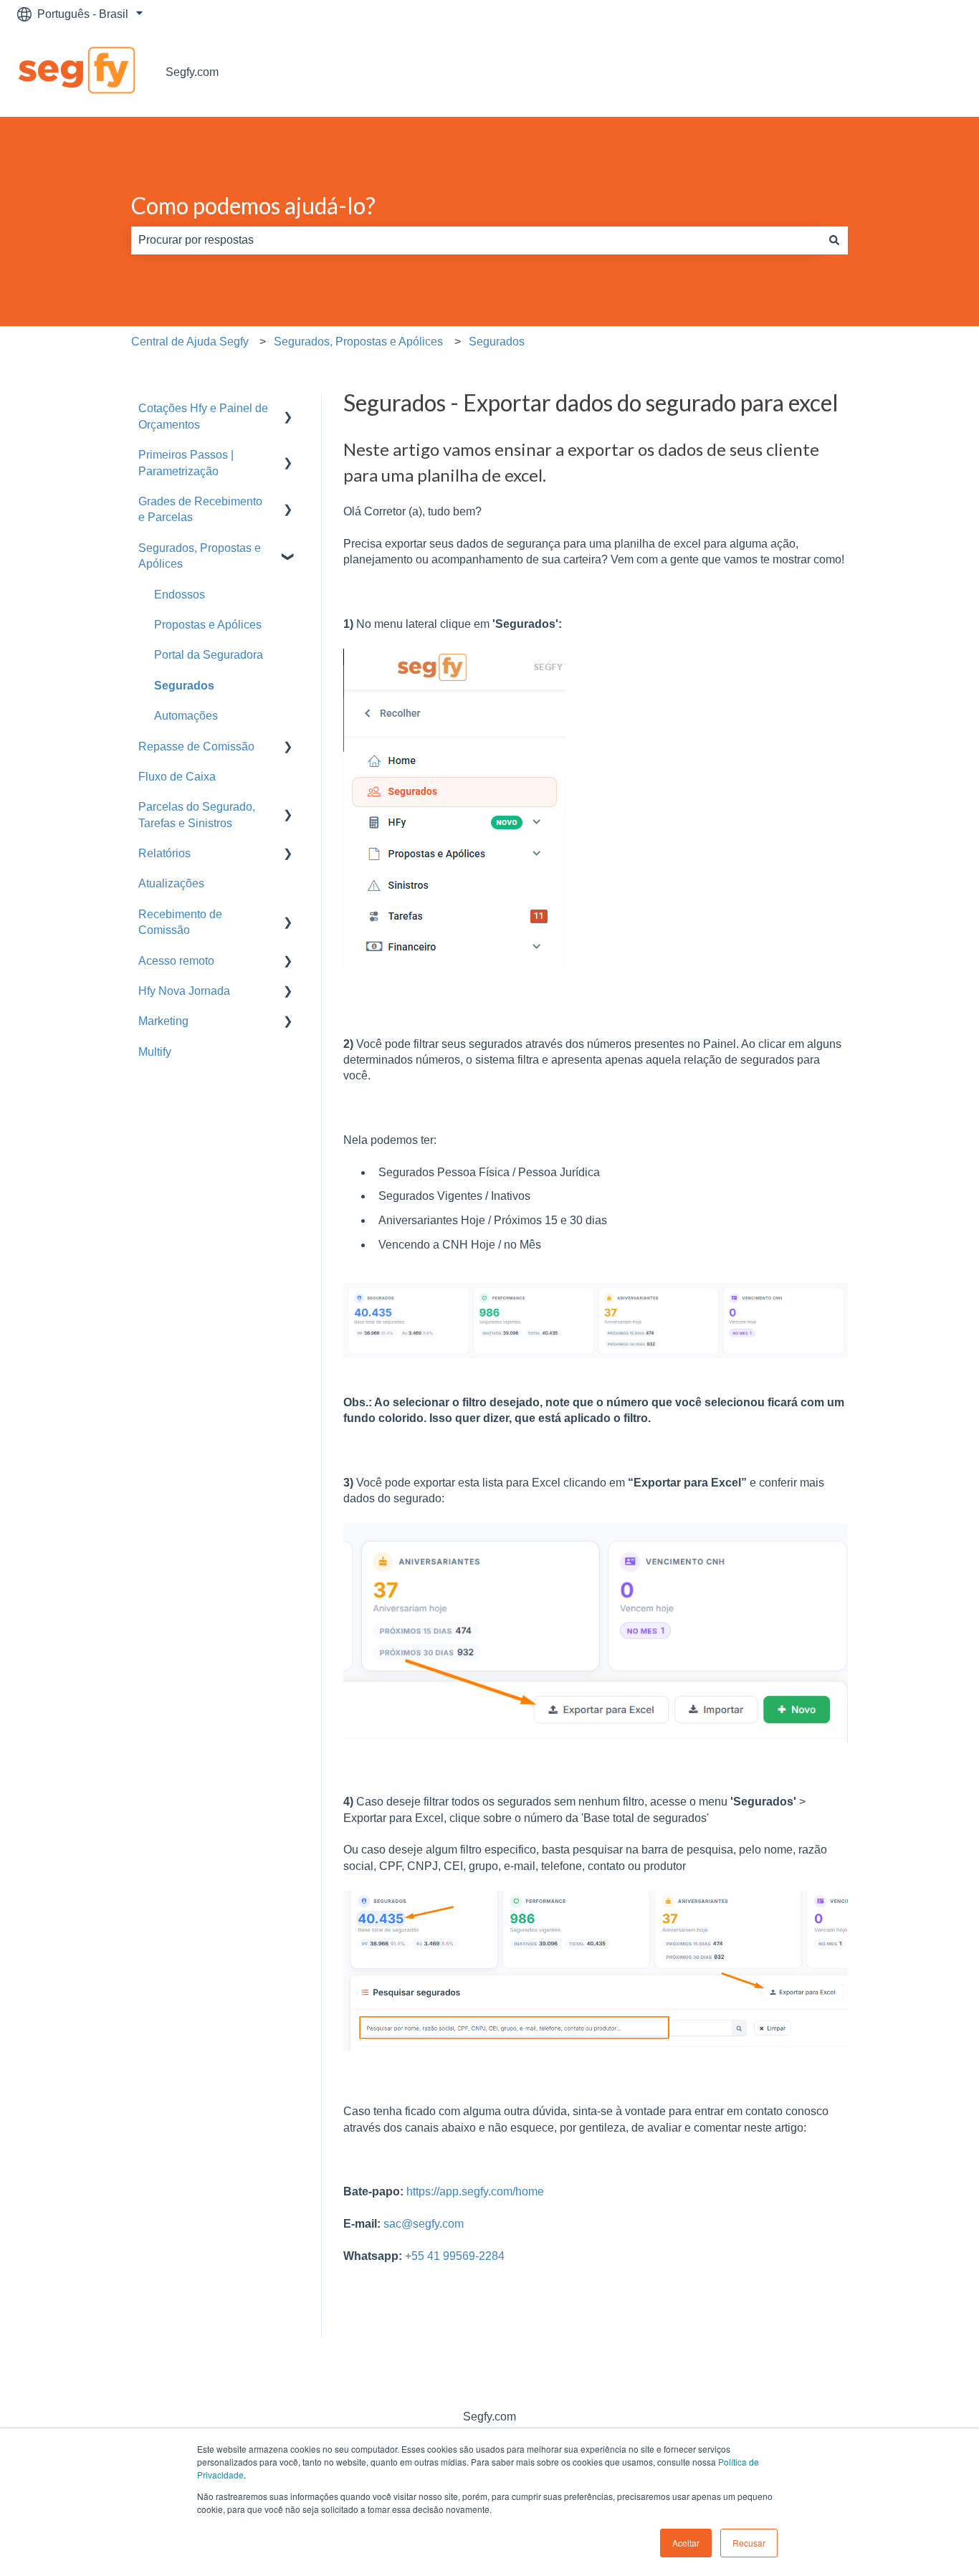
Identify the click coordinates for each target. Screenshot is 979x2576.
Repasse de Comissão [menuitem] (196, 746)
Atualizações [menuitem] (171, 883)
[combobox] (476, 240)
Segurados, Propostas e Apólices (358, 342)
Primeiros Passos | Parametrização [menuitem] (186, 463)
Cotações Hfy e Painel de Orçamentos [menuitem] (203, 416)
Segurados (497, 342)
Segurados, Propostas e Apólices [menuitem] (200, 556)
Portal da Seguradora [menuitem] (209, 655)
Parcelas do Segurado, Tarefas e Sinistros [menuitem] (197, 815)
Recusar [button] (749, 2543)
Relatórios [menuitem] (164, 853)
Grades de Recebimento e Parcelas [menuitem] (200, 509)
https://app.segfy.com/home (475, 2191)
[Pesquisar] (834, 240)
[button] (288, 410)
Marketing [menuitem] (163, 1021)
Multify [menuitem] (155, 1052)
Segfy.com (192, 72)
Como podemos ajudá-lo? (253, 205)
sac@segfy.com (424, 2224)
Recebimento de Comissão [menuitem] (180, 922)
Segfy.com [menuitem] (489, 2417)
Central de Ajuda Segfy (190, 342)
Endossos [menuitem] (180, 595)
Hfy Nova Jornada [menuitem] (184, 991)
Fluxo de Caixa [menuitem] (177, 777)
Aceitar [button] (686, 2543)
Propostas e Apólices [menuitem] (208, 625)
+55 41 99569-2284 (455, 2256)
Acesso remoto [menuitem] (176, 961)
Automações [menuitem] (186, 716)
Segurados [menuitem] (184, 686)
